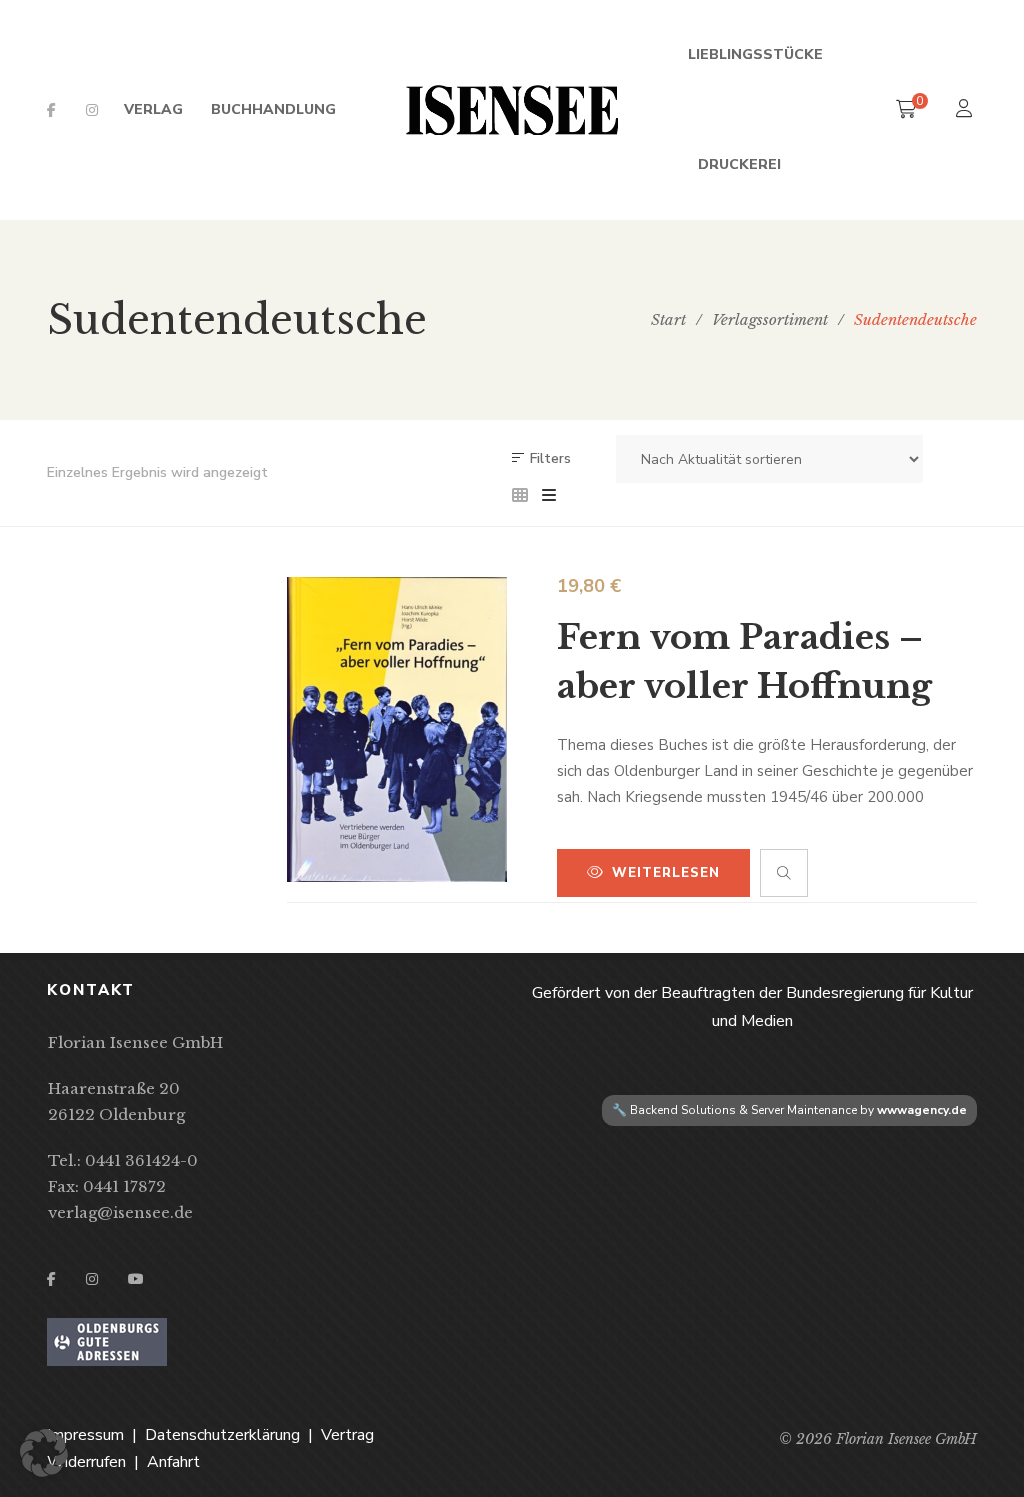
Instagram (92, 110)
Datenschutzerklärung (222, 1435)
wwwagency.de (922, 1110)
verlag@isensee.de (120, 1212)
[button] (44, 1453)
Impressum (85, 1435)
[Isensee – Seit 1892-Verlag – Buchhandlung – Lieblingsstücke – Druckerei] (512, 110)
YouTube (136, 1279)
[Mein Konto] (966, 110)
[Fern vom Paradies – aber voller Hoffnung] (397, 729)
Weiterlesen (666, 873)
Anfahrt (173, 1462)
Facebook (51, 110)
